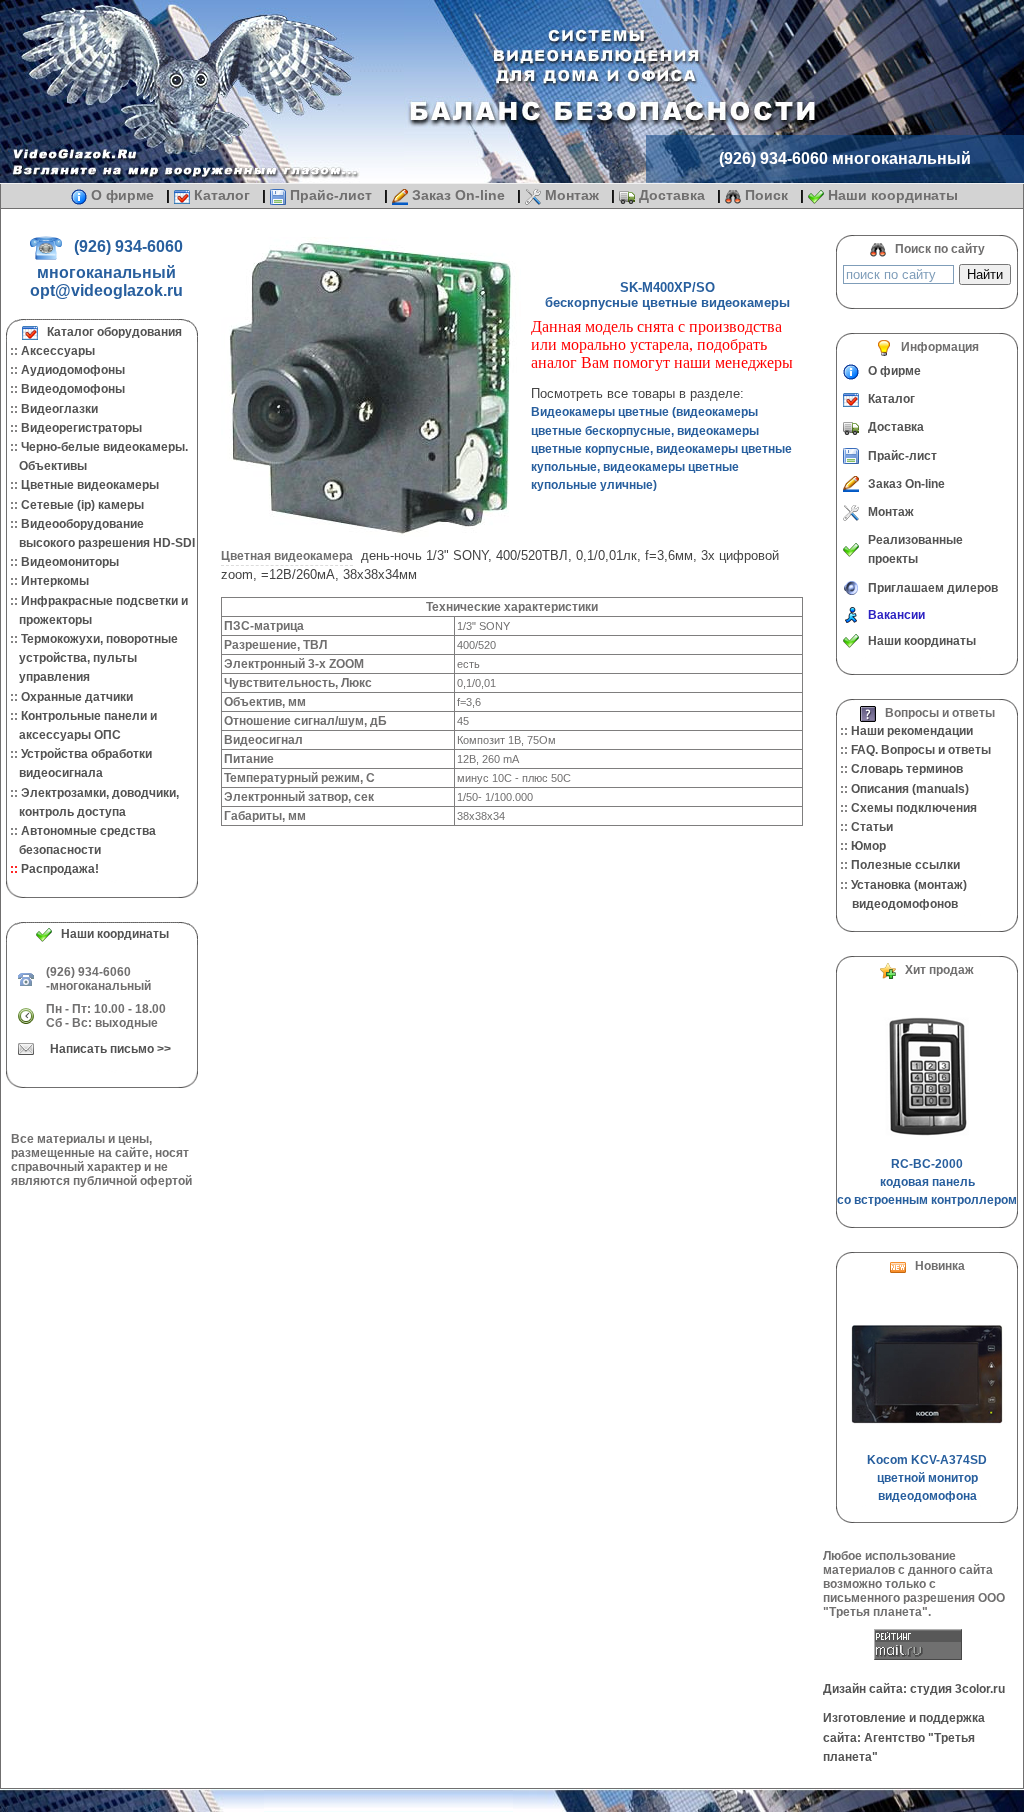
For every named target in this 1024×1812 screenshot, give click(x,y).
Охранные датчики (77, 697)
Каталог (222, 195)
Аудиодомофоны (73, 370)
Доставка (672, 195)
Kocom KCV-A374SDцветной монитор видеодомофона (927, 1478)
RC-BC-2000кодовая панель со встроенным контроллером (927, 1182)
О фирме (122, 195)
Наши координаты (891, 195)
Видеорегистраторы (81, 428)
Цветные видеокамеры (90, 485)
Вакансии (896, 615)
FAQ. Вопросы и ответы (921, 750)
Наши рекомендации (912, 731)
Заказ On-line (458, 195)
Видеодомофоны (73, 389)
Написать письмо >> (110, 1049)
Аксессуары (58, 351)
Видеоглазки (59, 409)
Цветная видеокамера (287, 556)
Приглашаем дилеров (933, 588)
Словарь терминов (907, 769)
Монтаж (572, 195)
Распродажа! (60, 869)
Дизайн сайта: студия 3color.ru (914, 1689)
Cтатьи (872, 827)
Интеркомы (55, 581)
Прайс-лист (331, 195)
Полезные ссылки (905, 865)
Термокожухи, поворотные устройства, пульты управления (92, 658)
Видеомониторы (70, 562)
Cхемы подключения (914, 808)
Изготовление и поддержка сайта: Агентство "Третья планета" (904, 1737)
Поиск (766, 195)
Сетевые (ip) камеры (82, 505)
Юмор (868, 846)
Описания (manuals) (910, 789)
